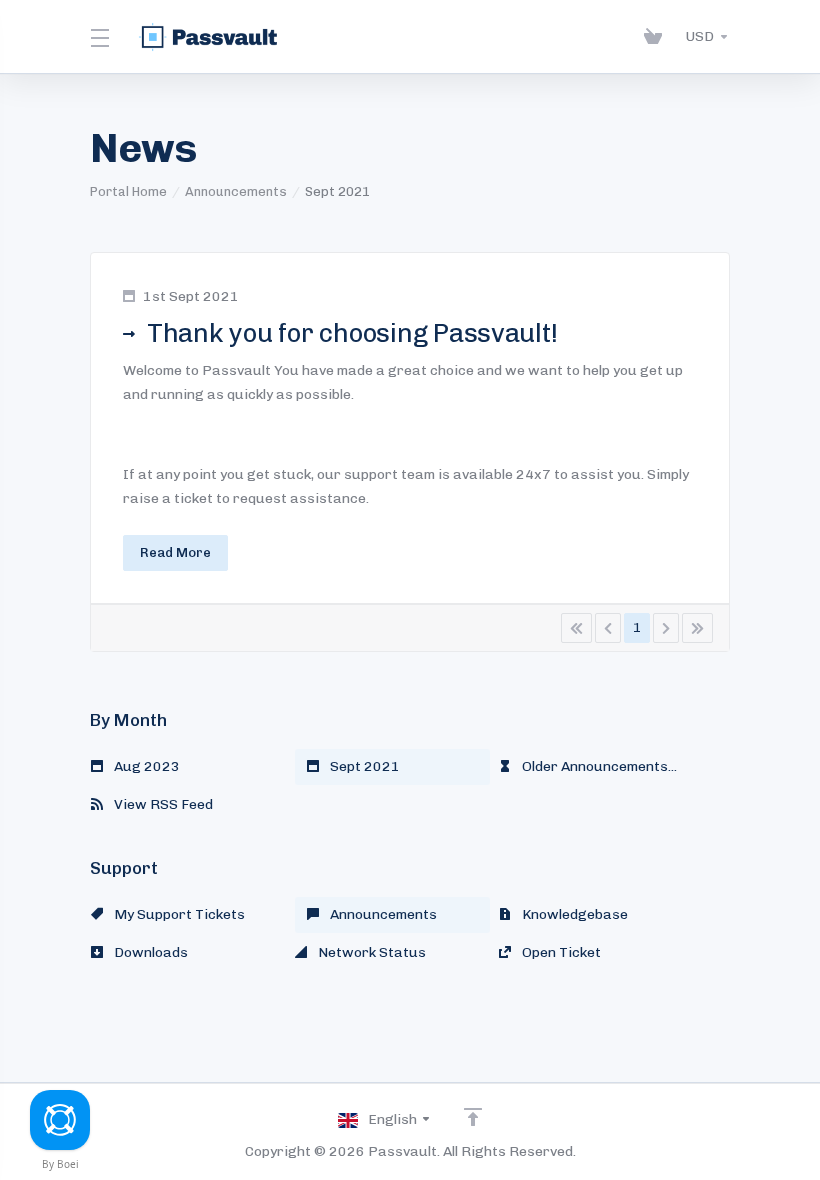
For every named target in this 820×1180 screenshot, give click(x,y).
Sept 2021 (363, 766)
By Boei (60, 1164)
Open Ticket (560, 952)
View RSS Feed (162, 804)
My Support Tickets (178, 914)
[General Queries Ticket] (60, 1120)
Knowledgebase (573, 914)
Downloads (149, 952)
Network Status (370, 952)
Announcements (236, 191)
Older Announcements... (598, 766)
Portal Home (128, 191)
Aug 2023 (145, 766)
